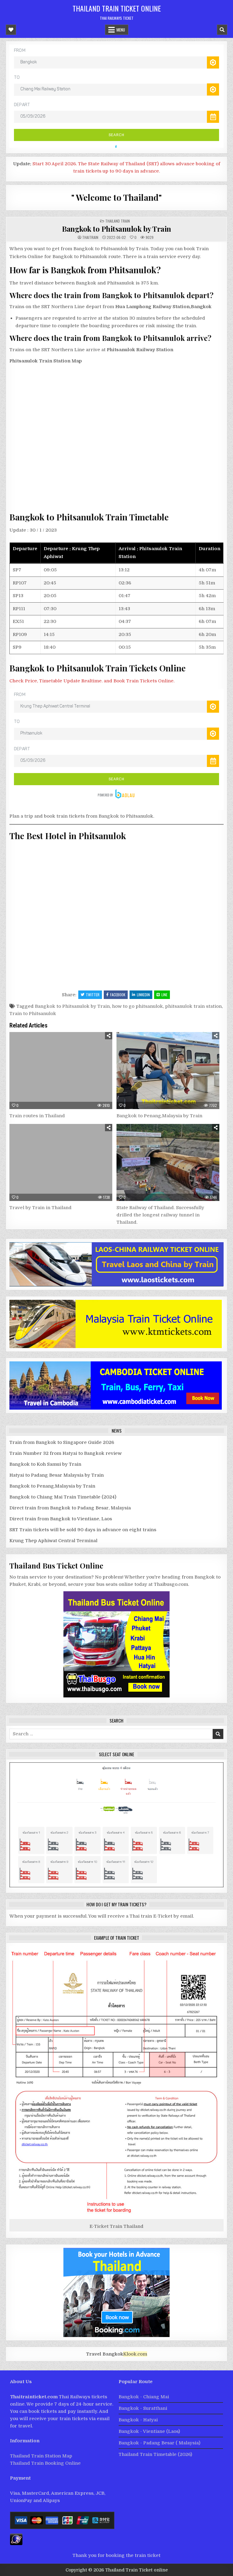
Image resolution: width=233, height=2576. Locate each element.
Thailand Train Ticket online (117, 8)
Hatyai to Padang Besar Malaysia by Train (57, 1475)
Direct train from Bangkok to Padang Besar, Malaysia (70, 1508)
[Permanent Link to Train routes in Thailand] (61, 1071)
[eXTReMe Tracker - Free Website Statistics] (16, 2544)
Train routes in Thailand (37, 1116)
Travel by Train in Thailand (41, 1208)
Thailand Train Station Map (41, 2456)
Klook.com (135, 2354)
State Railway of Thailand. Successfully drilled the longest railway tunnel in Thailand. (160, 1215)
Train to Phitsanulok (33, 1014)
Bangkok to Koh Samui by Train (45, 1464)
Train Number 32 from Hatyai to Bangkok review (66, 1453)
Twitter (93, 995)
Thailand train (118, 221)
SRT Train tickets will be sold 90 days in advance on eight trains (83, 1530)
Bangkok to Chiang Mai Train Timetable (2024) (63, 1497)
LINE (164, 995)
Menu (121, 30)
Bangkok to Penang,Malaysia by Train (159, 1116)
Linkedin (143, 995)
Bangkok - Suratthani (143, 2408)
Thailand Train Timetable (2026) (155, 2454)
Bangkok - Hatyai (138, 2420)
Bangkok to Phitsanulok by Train (116, 229)
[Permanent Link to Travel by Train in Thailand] (61, 1162)
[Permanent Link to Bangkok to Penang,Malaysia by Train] (168, 1071)
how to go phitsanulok (137, 1006)
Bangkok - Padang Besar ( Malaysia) (159, 2443)
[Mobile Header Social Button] (11, 30)
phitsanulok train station (193, 1006)
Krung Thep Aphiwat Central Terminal (54, 1541)
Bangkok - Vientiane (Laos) (149, 2431)
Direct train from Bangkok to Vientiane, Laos (61, 1519)
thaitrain (90, 237)
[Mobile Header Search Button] (222, 30)
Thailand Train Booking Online (45, 2463)
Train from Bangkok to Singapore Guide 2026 (62, 1442)
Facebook (118, 995)
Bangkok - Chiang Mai (144, 2397)
